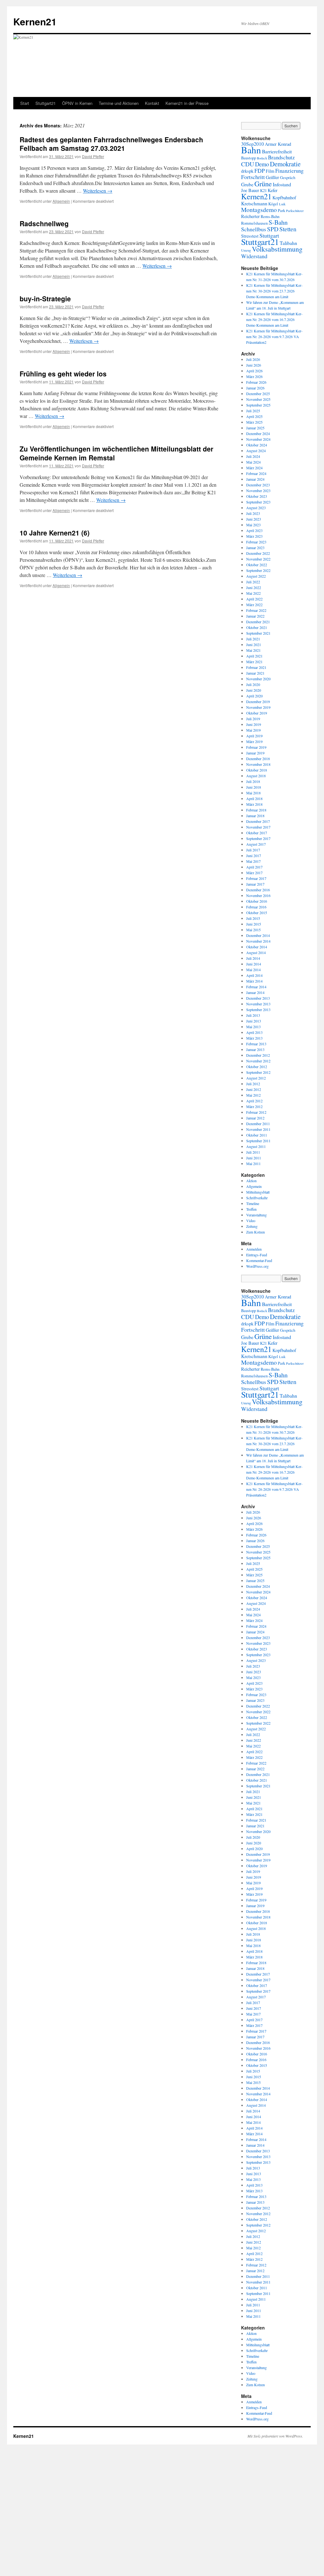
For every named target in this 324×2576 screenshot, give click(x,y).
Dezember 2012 (258, 1055)
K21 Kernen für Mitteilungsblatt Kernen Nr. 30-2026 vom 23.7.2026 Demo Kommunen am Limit (274, 291)
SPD (273, 229)
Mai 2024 (253, 462)
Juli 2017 (253, 850)
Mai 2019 (253, 730)
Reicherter (250, 216)
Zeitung (252, 1226)
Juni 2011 (254, 1158)
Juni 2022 (254, 587)
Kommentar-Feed (259, 1260)
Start (25, 103)
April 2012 (254, 1101)
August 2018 (256, 776)
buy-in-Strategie (45, 298)
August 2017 (256, 844)
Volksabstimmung (277, 249)
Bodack (262, 158)
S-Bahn (278, 222)
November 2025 (258, 399)
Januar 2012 (255, 1118)
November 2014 (258, 941)
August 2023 (256, 508)
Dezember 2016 (258, 890)
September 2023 (258, 502)
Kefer (273, 190)
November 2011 (258, 1129)
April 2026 (254, 371)
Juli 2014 (253, 958)
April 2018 (254, 798)
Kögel (273, 204)
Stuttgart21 (46, 103)
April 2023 (254, 530)
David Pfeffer (93, 156)
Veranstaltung (256, 1215)
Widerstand (254, 256)
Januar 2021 (255, 673)
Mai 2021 (253, 650)
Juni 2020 (254, 690)
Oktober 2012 (257, 1067)
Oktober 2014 (257, 947)
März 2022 (254, 605)
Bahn (251, 150)
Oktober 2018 (257, 770)
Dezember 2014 (258, 935)
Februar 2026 (256, 382)
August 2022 (256, 576)
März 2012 (254, 1106)
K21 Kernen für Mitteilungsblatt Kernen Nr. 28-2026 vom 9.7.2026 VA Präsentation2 (274, 336)
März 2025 (254, 422)
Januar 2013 (255, 1049)
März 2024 (254, 468)
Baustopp (249, 158)
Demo (262, 164)
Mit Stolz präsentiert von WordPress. (275, 2436)
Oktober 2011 (257, 1135)
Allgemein (61, 201)
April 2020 (254, 696)
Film (270, 171)
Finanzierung (289, 171)
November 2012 (258, 1061)
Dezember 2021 (258, 622)
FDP (260, 170)
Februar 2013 (256, 1044)
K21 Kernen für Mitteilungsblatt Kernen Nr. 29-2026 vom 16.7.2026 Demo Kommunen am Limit (274, 319)
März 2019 (254, 741)
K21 (263, 191)
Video (251, 1221)
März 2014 (254, 981)
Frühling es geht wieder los (63, 374)
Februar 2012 (256, 1112)
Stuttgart (269, 235)
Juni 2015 (254, 924)
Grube (247, 184)
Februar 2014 (256, 987)
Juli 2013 (253, 1015)
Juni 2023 (254, 519)
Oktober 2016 (257, 901)
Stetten (288, 229)
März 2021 (254, 662)
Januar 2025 (255, 428)
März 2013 (254, 1038)
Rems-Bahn (270, 217)
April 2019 (254, 736)
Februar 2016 (256, 907)
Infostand (282, 184)
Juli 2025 (253, 411)
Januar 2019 (255, 753)
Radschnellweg (44, 223)
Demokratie (285, 164)
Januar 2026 (255, 388)
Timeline (253, 1203)
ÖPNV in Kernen (77, 103)
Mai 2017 (253, 861)
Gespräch (288, 178)
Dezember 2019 (258, 702)
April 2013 (254, 1032)
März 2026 (254, 376)
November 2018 (258, 764)
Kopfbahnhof (284, 198)
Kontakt (152, 103)
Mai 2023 (253, 525)
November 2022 (258, 559)
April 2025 (254, 416)
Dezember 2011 (258, 1124)
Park (281, 211)
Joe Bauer (250, 190)
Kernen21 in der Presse (187, 103)
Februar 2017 (256, 878)
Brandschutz (281, 157)
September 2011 (258, 1141)
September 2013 (258, 1009)
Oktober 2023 (257, 496)
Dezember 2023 (258, 485)
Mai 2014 (253, 970)
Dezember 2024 (258, 433)
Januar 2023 (255, 548)
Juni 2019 (254, 724)
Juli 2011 (253, 1152)
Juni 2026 (254, 365)
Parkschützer (295, 211)
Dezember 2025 (258, 394)
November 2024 (258, 439)
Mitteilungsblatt (258, 1192)
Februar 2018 (256, 810)
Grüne (263, 183)
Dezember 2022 (258, 553)
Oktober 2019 (257, 713)
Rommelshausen (254, 223)
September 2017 (258, 838)
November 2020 (258, 679)
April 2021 (254, 656)
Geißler (272, 177)
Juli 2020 (253, 684)
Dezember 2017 (258, 821)
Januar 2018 (255, 816)
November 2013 (258, 1004)
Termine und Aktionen (119, 103)
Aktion (251, 1181)
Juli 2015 (253, 918)
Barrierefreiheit (277, 151)
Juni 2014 (254, 964)
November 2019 (258, 707)
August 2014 (256, 952)
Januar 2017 (255, 884)
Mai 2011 (253, 1163)
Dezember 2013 (258, 998)
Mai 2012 (253, 1095)
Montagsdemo (259, 210)
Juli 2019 (253, 719)
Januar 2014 (255, 992)
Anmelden (254, 1249)
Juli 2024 (253, 456)
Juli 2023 (253, 513)
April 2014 (254, 975)
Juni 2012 (254, 1089)
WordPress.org (257, 1266)
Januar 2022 (255, 616)
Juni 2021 (254, 644)
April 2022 (254, 599)
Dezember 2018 (258, 759)
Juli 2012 (253, 1084)
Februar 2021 (256, 667)
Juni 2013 (254, 1021)
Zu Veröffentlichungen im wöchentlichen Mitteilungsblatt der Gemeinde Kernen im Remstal (116, 453)
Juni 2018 (254, 787)
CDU (248, 164)
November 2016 (258, 895)
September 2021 (258, 633)
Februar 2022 (256, 610)
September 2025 (258, 405)
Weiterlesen (98, 191)
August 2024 (256, 451)
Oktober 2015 (257, 913)
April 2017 (254, 867)
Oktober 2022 (257, 565)
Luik (282, 204)
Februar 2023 (256, 542)
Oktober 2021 (257, 627)
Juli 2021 (253, 639)
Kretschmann (254, 203)
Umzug (246, 250)
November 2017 (258, 827)
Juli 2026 (253, 359)
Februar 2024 (256, 473)
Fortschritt (253, 177)
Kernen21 (35, 21)
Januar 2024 (255, 479)
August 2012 (256, 1078)
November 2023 (258, 490)
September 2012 (258, 1072)
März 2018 (254, 804)
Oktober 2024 (257, 445)
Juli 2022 (253, 582)
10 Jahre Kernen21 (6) (55, 533)
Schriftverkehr (257, 1198)
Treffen (251, 1209)
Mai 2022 (253, 593)
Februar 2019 (256, 747)
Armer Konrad (278, 144)
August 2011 (256, 1146)
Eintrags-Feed (257, 1255)
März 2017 (254, 873)
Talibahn (288, 243)
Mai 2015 (253, 930)
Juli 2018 (253, 781)
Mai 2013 (253, 1027)
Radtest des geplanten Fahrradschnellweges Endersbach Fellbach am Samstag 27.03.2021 (111, 144)
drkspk (247, 171)
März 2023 (254, 536)
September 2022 (258, 570)
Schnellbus (254, 229)
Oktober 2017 (257, 833)
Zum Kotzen (255, 1232)
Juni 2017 (254, 855)
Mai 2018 (253, 793)
